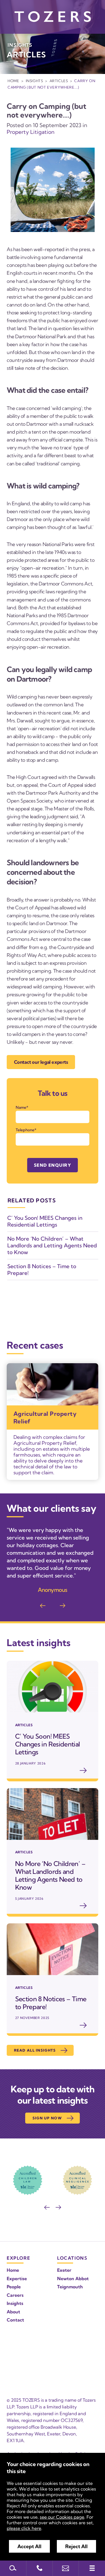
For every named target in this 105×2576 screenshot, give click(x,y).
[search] (13, 2568)
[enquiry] (66, 2568)
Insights (34, 81)
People (14, 2287)
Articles (59, 81)
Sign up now (47, 2118)
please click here (24, 2528)
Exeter (64, 2270)
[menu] (92, 2568)
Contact (15, 2320)
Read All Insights (35, 2050)
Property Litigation (31, 132)
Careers (15, 2295)
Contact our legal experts (41, 1062)
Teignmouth (70, 2287)
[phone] (39, 2568)
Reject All (76, 2546)
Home (13, 81)
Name (21, 1107)
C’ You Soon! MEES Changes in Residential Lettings (45, 1221)
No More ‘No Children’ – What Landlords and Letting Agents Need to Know (52, 1245)
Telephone (25, 1130)
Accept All (29, 2546)
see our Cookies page (62, 2517)
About (13, 2312)
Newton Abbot (73, 2278)
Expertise (17, 2278)
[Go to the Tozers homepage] (53, 17)
